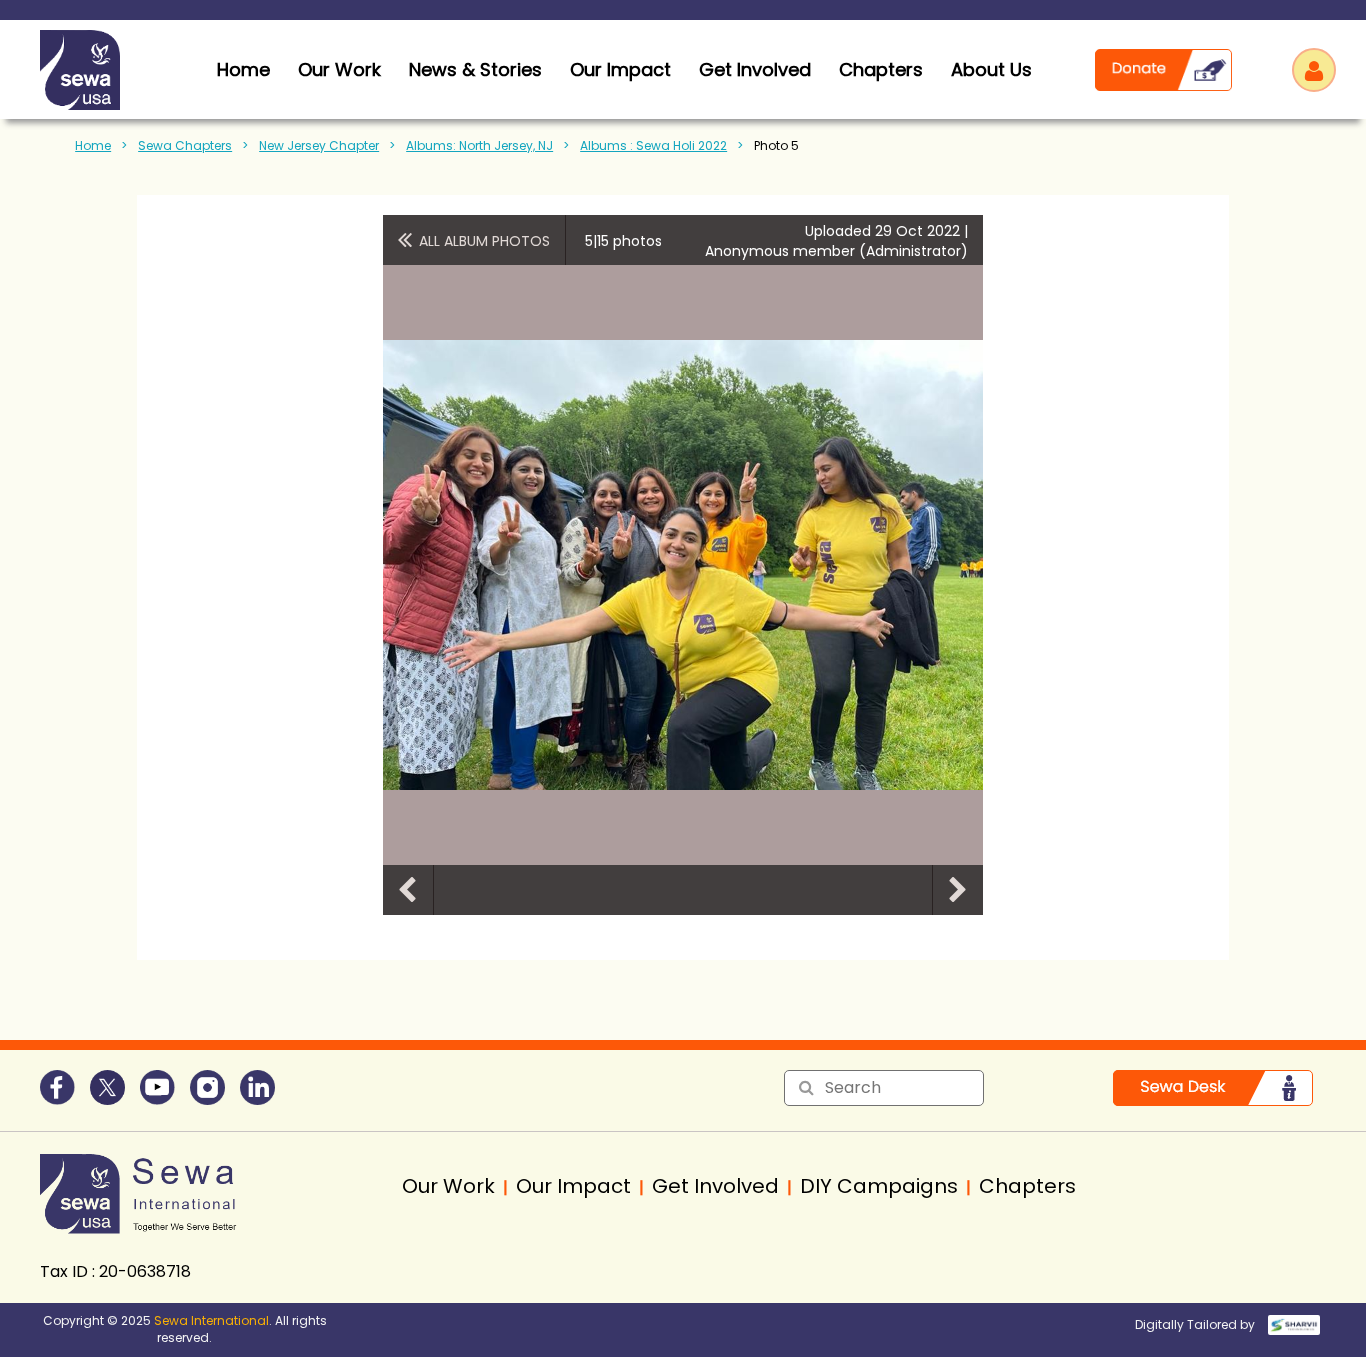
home (243, 69)
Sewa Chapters (185, 145)
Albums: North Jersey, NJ (479, 145)
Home (93, 145)
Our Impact (620, 69)
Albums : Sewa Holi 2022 (653, 145)
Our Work (339, 69)
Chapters (881, 69)
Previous (408, 890)
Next (958, 890)
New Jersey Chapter (319, 145)
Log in (1314, 70)
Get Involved (755, 69)
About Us (991, 69)
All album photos (484, 241)
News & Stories (475, 69)
